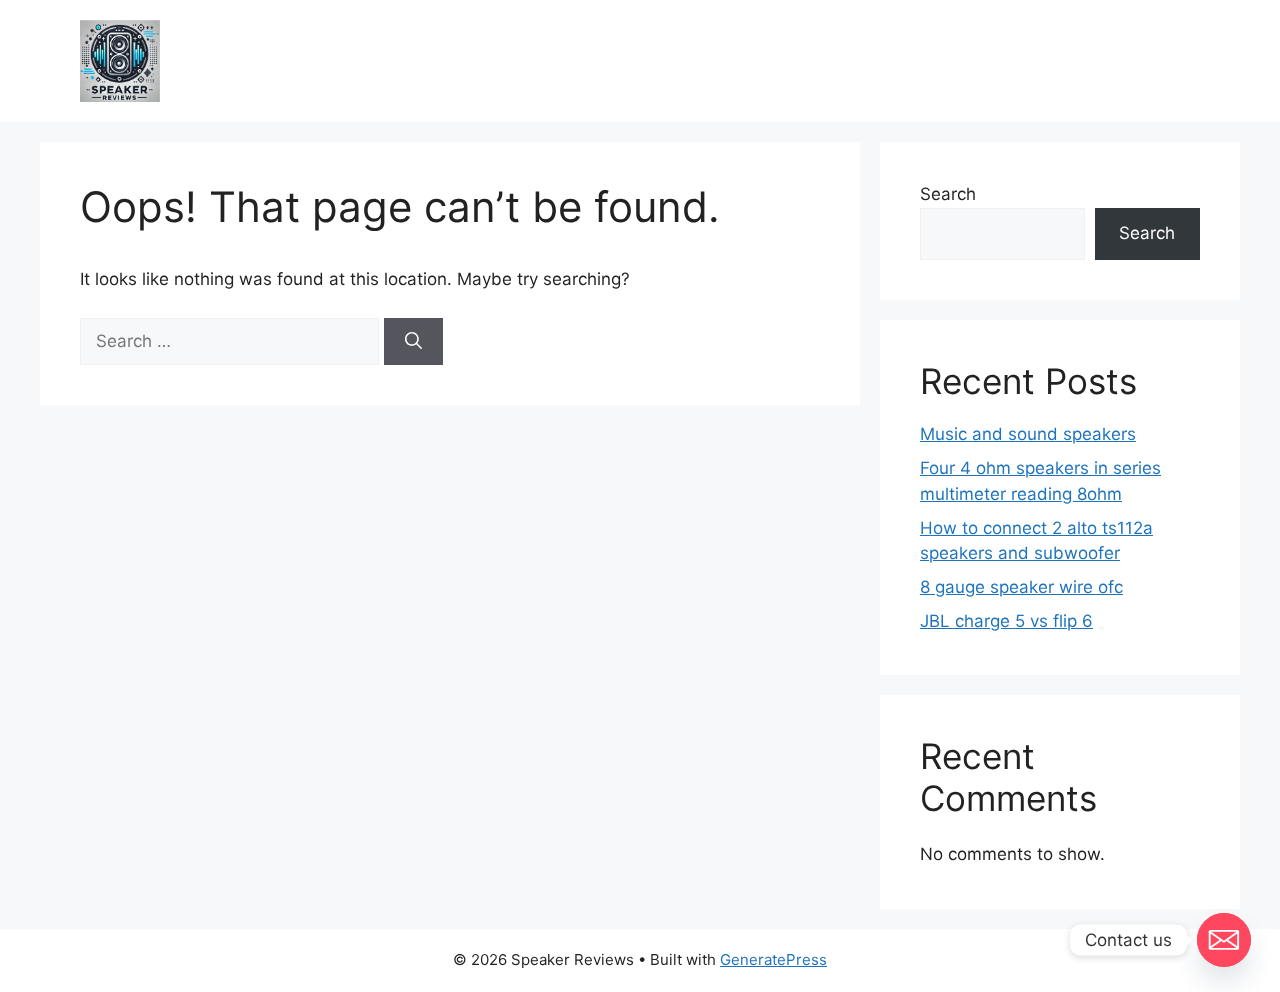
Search (948, 194)
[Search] (413, 342)
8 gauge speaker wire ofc (1021, 587)
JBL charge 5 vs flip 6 (1006, 621)
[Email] (1224, 940)
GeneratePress (773, 959)
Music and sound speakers (1028, 434)
